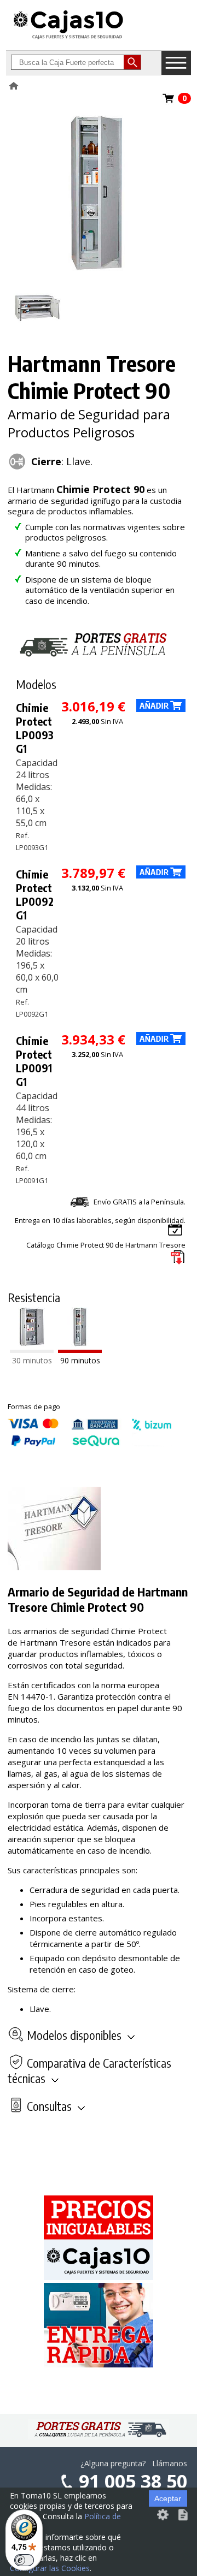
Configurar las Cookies (50, 2568)
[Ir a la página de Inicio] (68, 39)
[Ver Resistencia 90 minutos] (80, 1350)
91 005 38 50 (133, 2481)
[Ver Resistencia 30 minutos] (32, 1350)
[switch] (24, 2560)
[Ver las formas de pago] (90, 1444)
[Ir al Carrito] (169, 102)
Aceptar (168, 2498)
